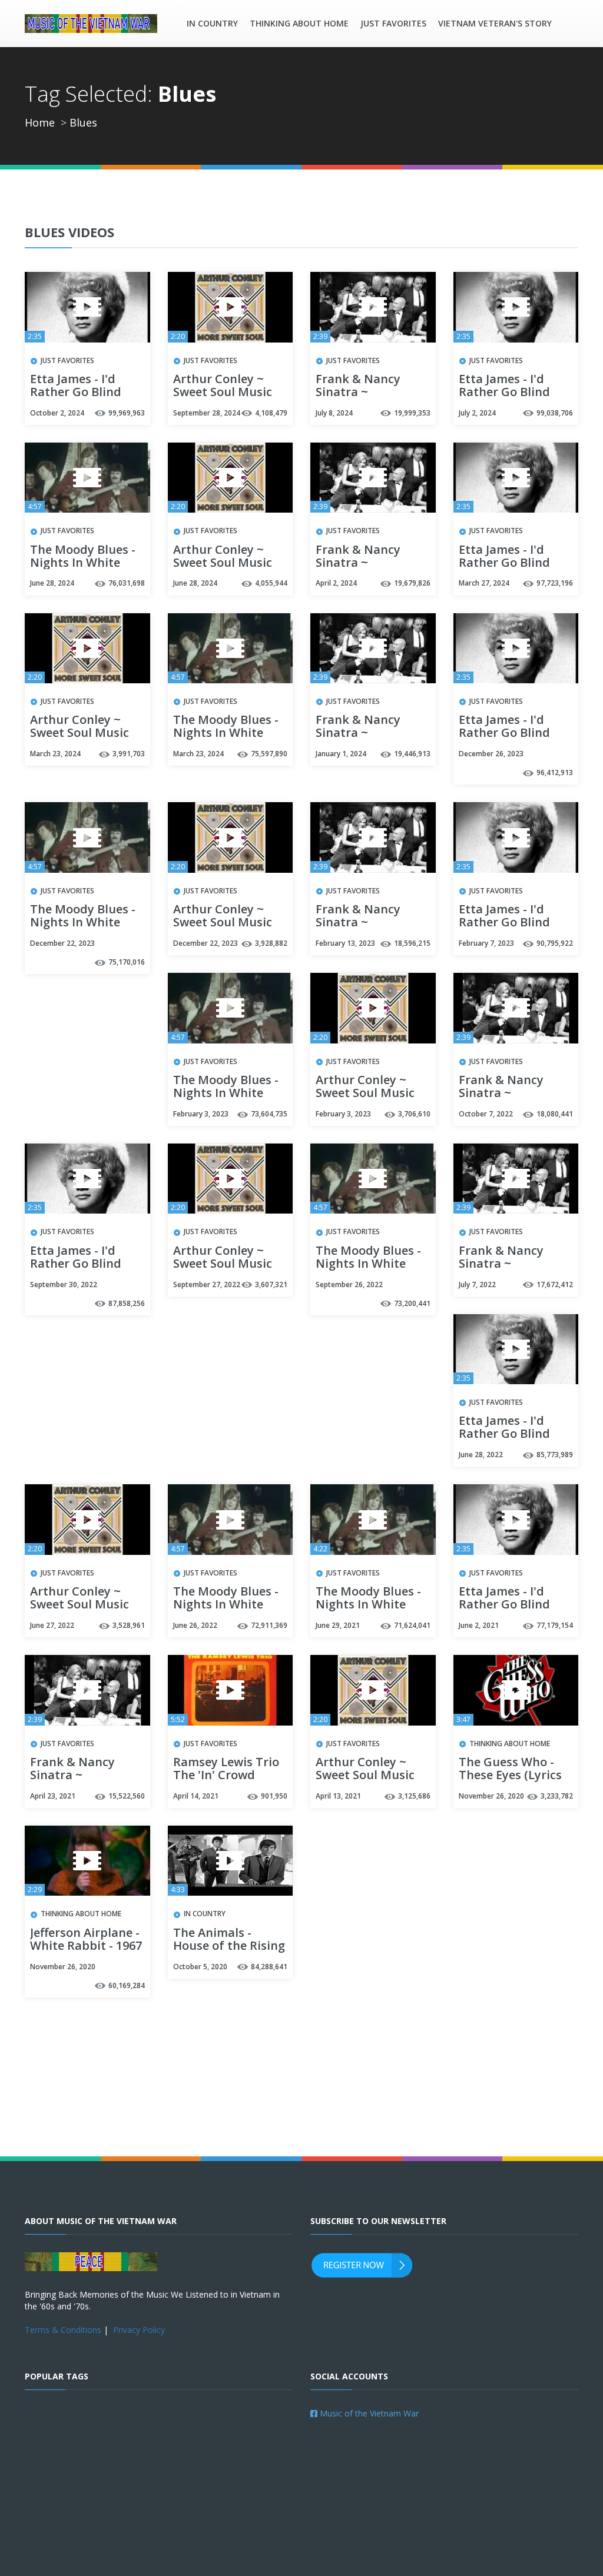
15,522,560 (127, 1796)
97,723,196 (555, 583)
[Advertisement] (302, 2092)
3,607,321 (271, 1284)
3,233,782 (557, 1796)
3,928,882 (271, 943)
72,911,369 (269, 1625)
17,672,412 (555, 1284)
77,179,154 (555, 1625)
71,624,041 (412, 1625)
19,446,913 (412, 754)
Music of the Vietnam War (368, 2413)
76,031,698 (127, 583)
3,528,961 (129, 1625)
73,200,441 (412, 1303)
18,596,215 (412, 943)
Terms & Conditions (63, 2330)
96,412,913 (555, 772)
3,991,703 (129, 754)
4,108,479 (271, 413)
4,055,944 (271, 583)
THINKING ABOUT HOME (299, 23)
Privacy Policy (139, 2330)
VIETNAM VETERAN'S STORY (495, 23)
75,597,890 (269, 754)
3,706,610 (414, 1114)
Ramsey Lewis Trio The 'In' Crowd (226, 1769)
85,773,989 (555, 1455)
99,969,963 (127, 413)
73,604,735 (269, 1114)
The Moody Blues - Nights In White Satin (83, 563)
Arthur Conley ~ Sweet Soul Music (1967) (223, 393)
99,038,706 (555, 413)
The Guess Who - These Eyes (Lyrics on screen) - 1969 (510, 1776)
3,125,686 (414, 1796)
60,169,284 (127, 1985)
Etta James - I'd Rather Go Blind (76, 386)
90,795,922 (555, 943)
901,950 (274, 1796)
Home (40, 122)
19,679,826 (412, 583)
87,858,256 (127, 1303)
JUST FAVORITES (393, 23)
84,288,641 (269, 1967)
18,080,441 (555, 1114)
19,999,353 (412, 413)
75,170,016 (127, 962)
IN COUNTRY (212, 23)
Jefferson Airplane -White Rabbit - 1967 (86, 1940)
